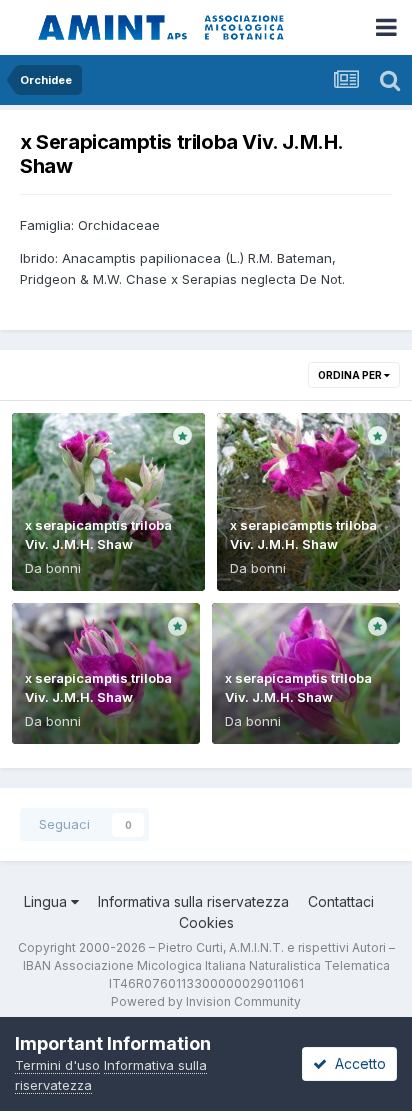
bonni (63, 568)
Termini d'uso (57, 1065)
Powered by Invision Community (206, 1001)
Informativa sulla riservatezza (193, 901)
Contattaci (341, 901)
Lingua (47, 901)
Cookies (206, 922)
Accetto (356, 1063)
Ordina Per (351, 375)
